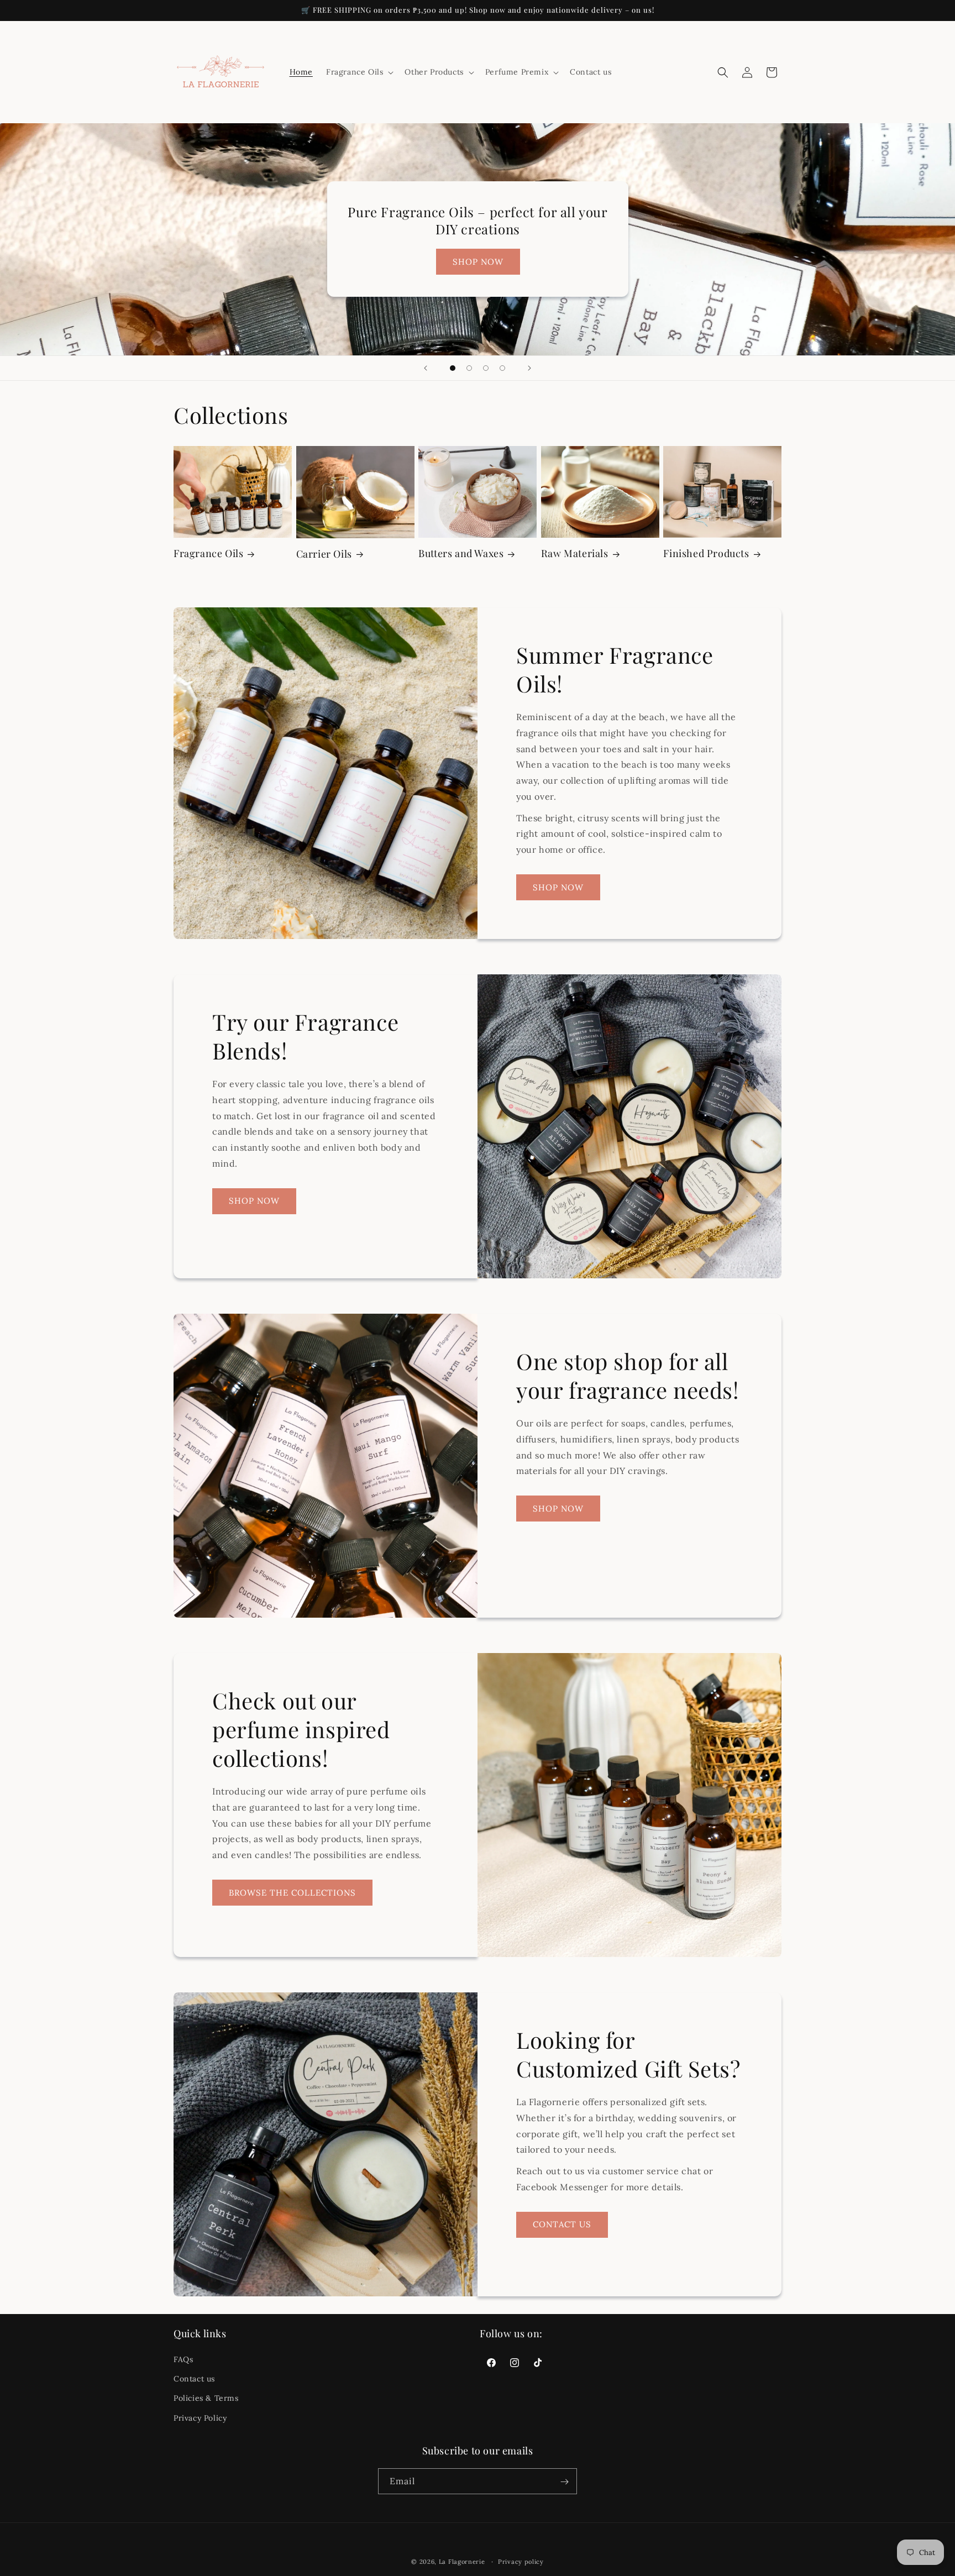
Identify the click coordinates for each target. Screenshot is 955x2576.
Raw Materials (575, 554)
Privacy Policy (200, 2418)
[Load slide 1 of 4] (453, 368)
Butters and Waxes (461, 554)
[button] (359, 72)
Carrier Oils (324, 554)
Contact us (194, 2379)
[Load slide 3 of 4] (486, 368)
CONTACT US (562, 2224)
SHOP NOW (478, 262)
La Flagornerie (462, 2562)
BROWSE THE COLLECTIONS (292, 1893)
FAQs (183, 2359)
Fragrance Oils (208, 554)
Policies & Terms (206, 2399)
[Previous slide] (426, 368)
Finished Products (706, 554)
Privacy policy (521, 2561)
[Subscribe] (564, 2482)
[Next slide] (529, 368)
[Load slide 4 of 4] (502, 368)
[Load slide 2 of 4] (469, 368)
